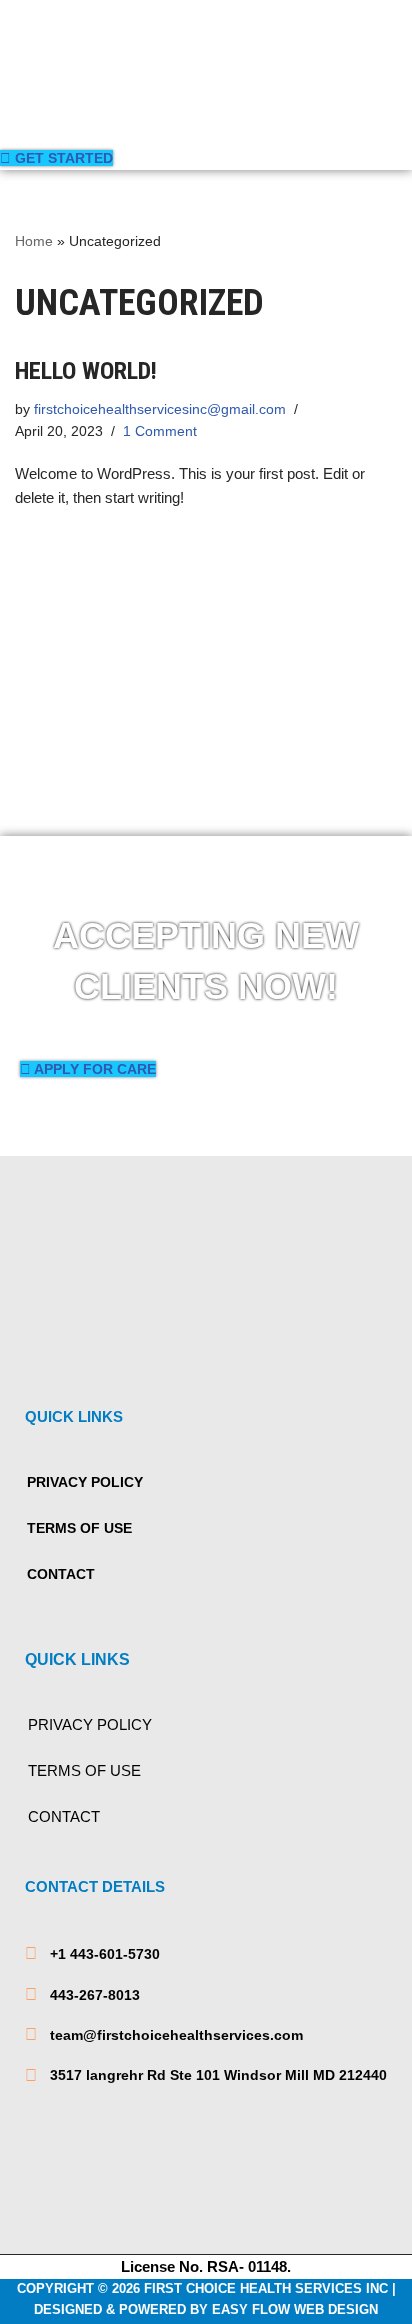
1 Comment (160, 431)
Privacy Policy (85, 1482)
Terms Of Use (79, 1528)
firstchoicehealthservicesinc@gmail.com (160, 409)
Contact (61, 1574)
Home (34, 241)
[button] (103, 119)
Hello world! (86, 371)
